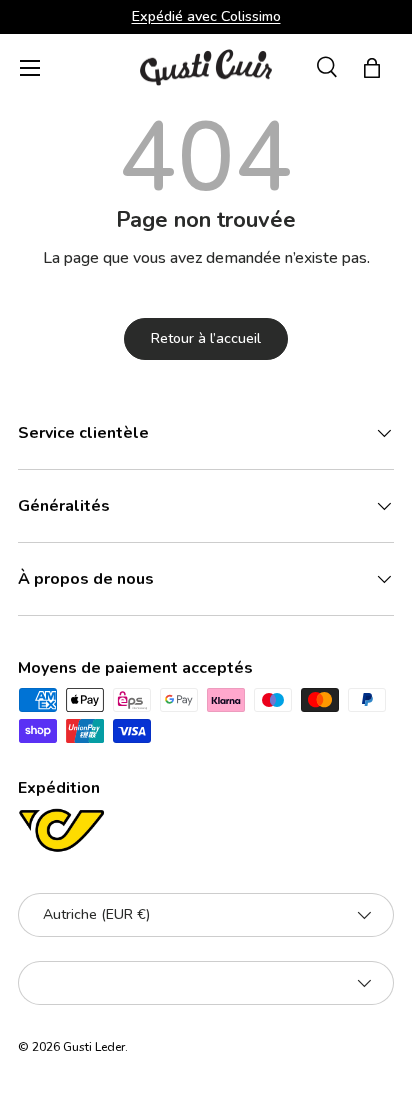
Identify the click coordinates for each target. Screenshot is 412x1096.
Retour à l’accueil (206, 338)
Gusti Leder (94, 1047)
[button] (372, 68)
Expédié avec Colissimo (206, 16)
